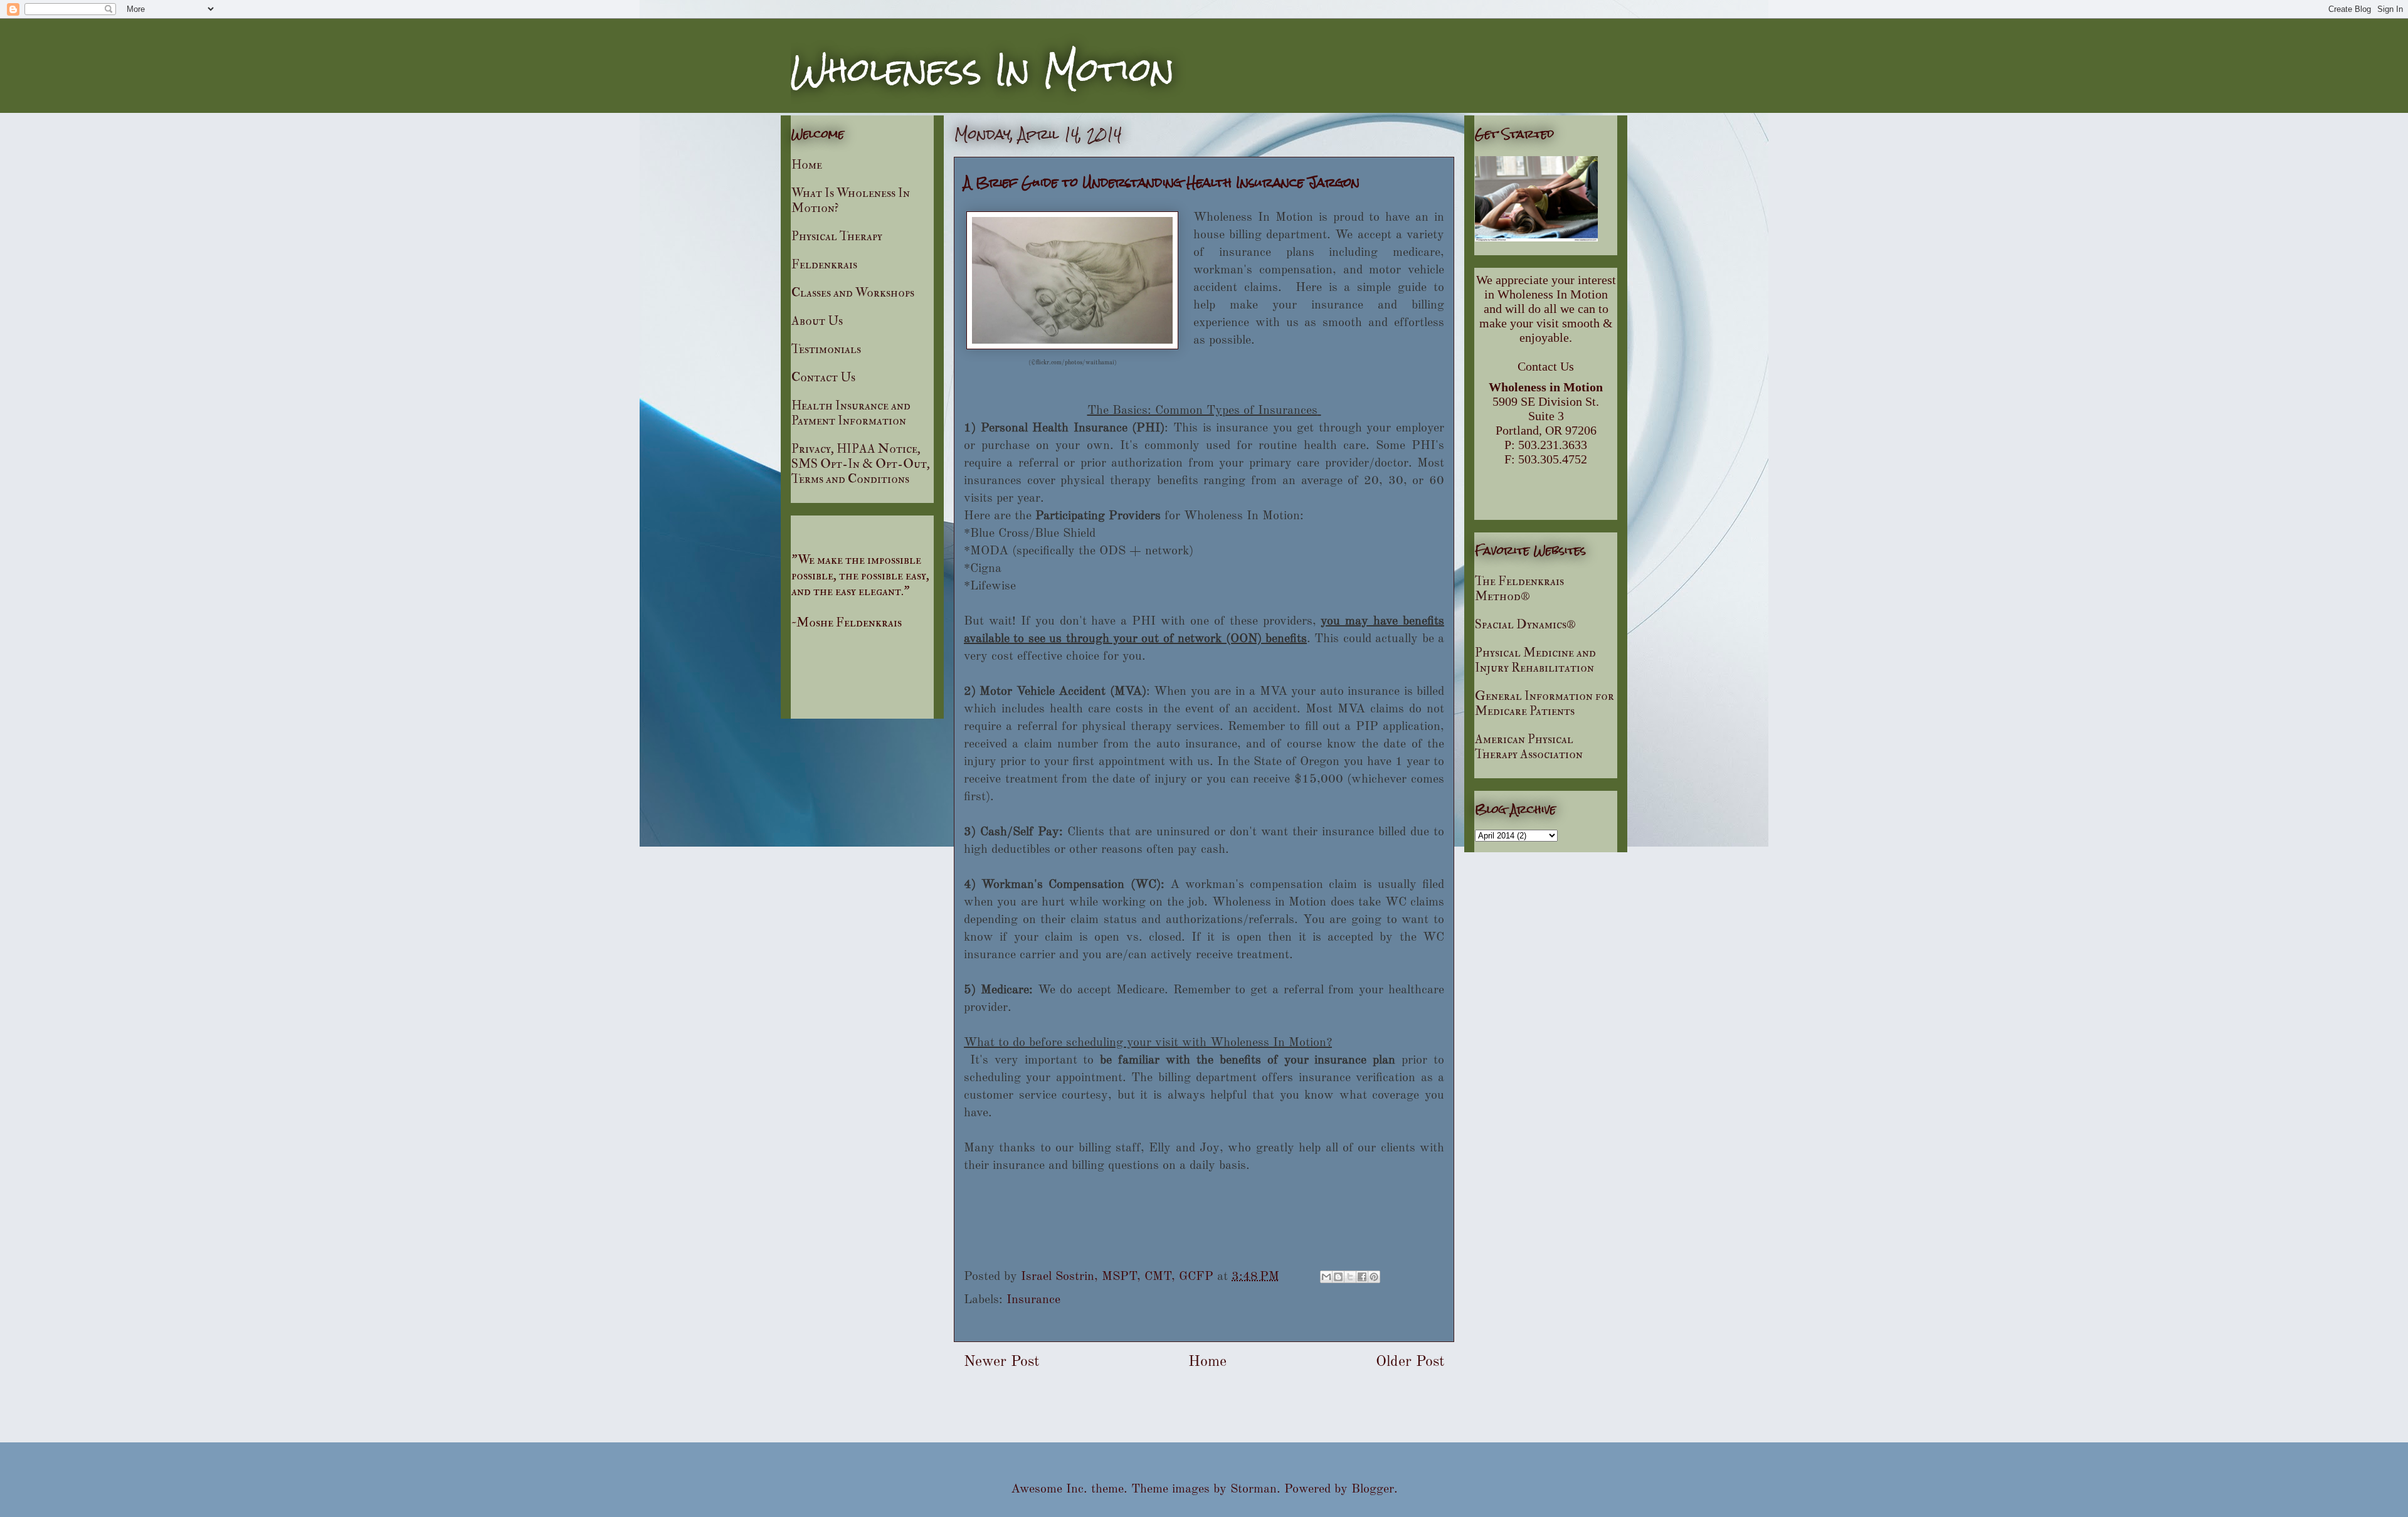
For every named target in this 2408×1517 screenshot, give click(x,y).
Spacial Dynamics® (1525, 624)
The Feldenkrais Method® (1519, 589)
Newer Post (1001, 1362)
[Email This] (1326, 1277)
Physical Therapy (837, 236)
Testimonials (826, 349)
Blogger (1373, 1489)
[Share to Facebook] (1362, 1277)
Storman (1254, 1489)
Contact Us (823, 377)
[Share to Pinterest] (1374, 1277)
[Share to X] (1350, 1277)
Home (1207, 1362)
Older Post (1410, 1362)
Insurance (1033, 1300)
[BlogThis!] (1338, 1277)
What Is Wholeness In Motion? (851, 200)
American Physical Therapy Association (1529, 747)
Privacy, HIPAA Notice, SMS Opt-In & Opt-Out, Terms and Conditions (861, 464)
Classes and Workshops (853, 293)
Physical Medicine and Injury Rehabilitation (1535, 660)
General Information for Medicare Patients (1545, 703)
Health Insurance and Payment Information (851, 413)
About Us (817, 321)
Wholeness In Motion (983, 70)
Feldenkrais (824, 264)
